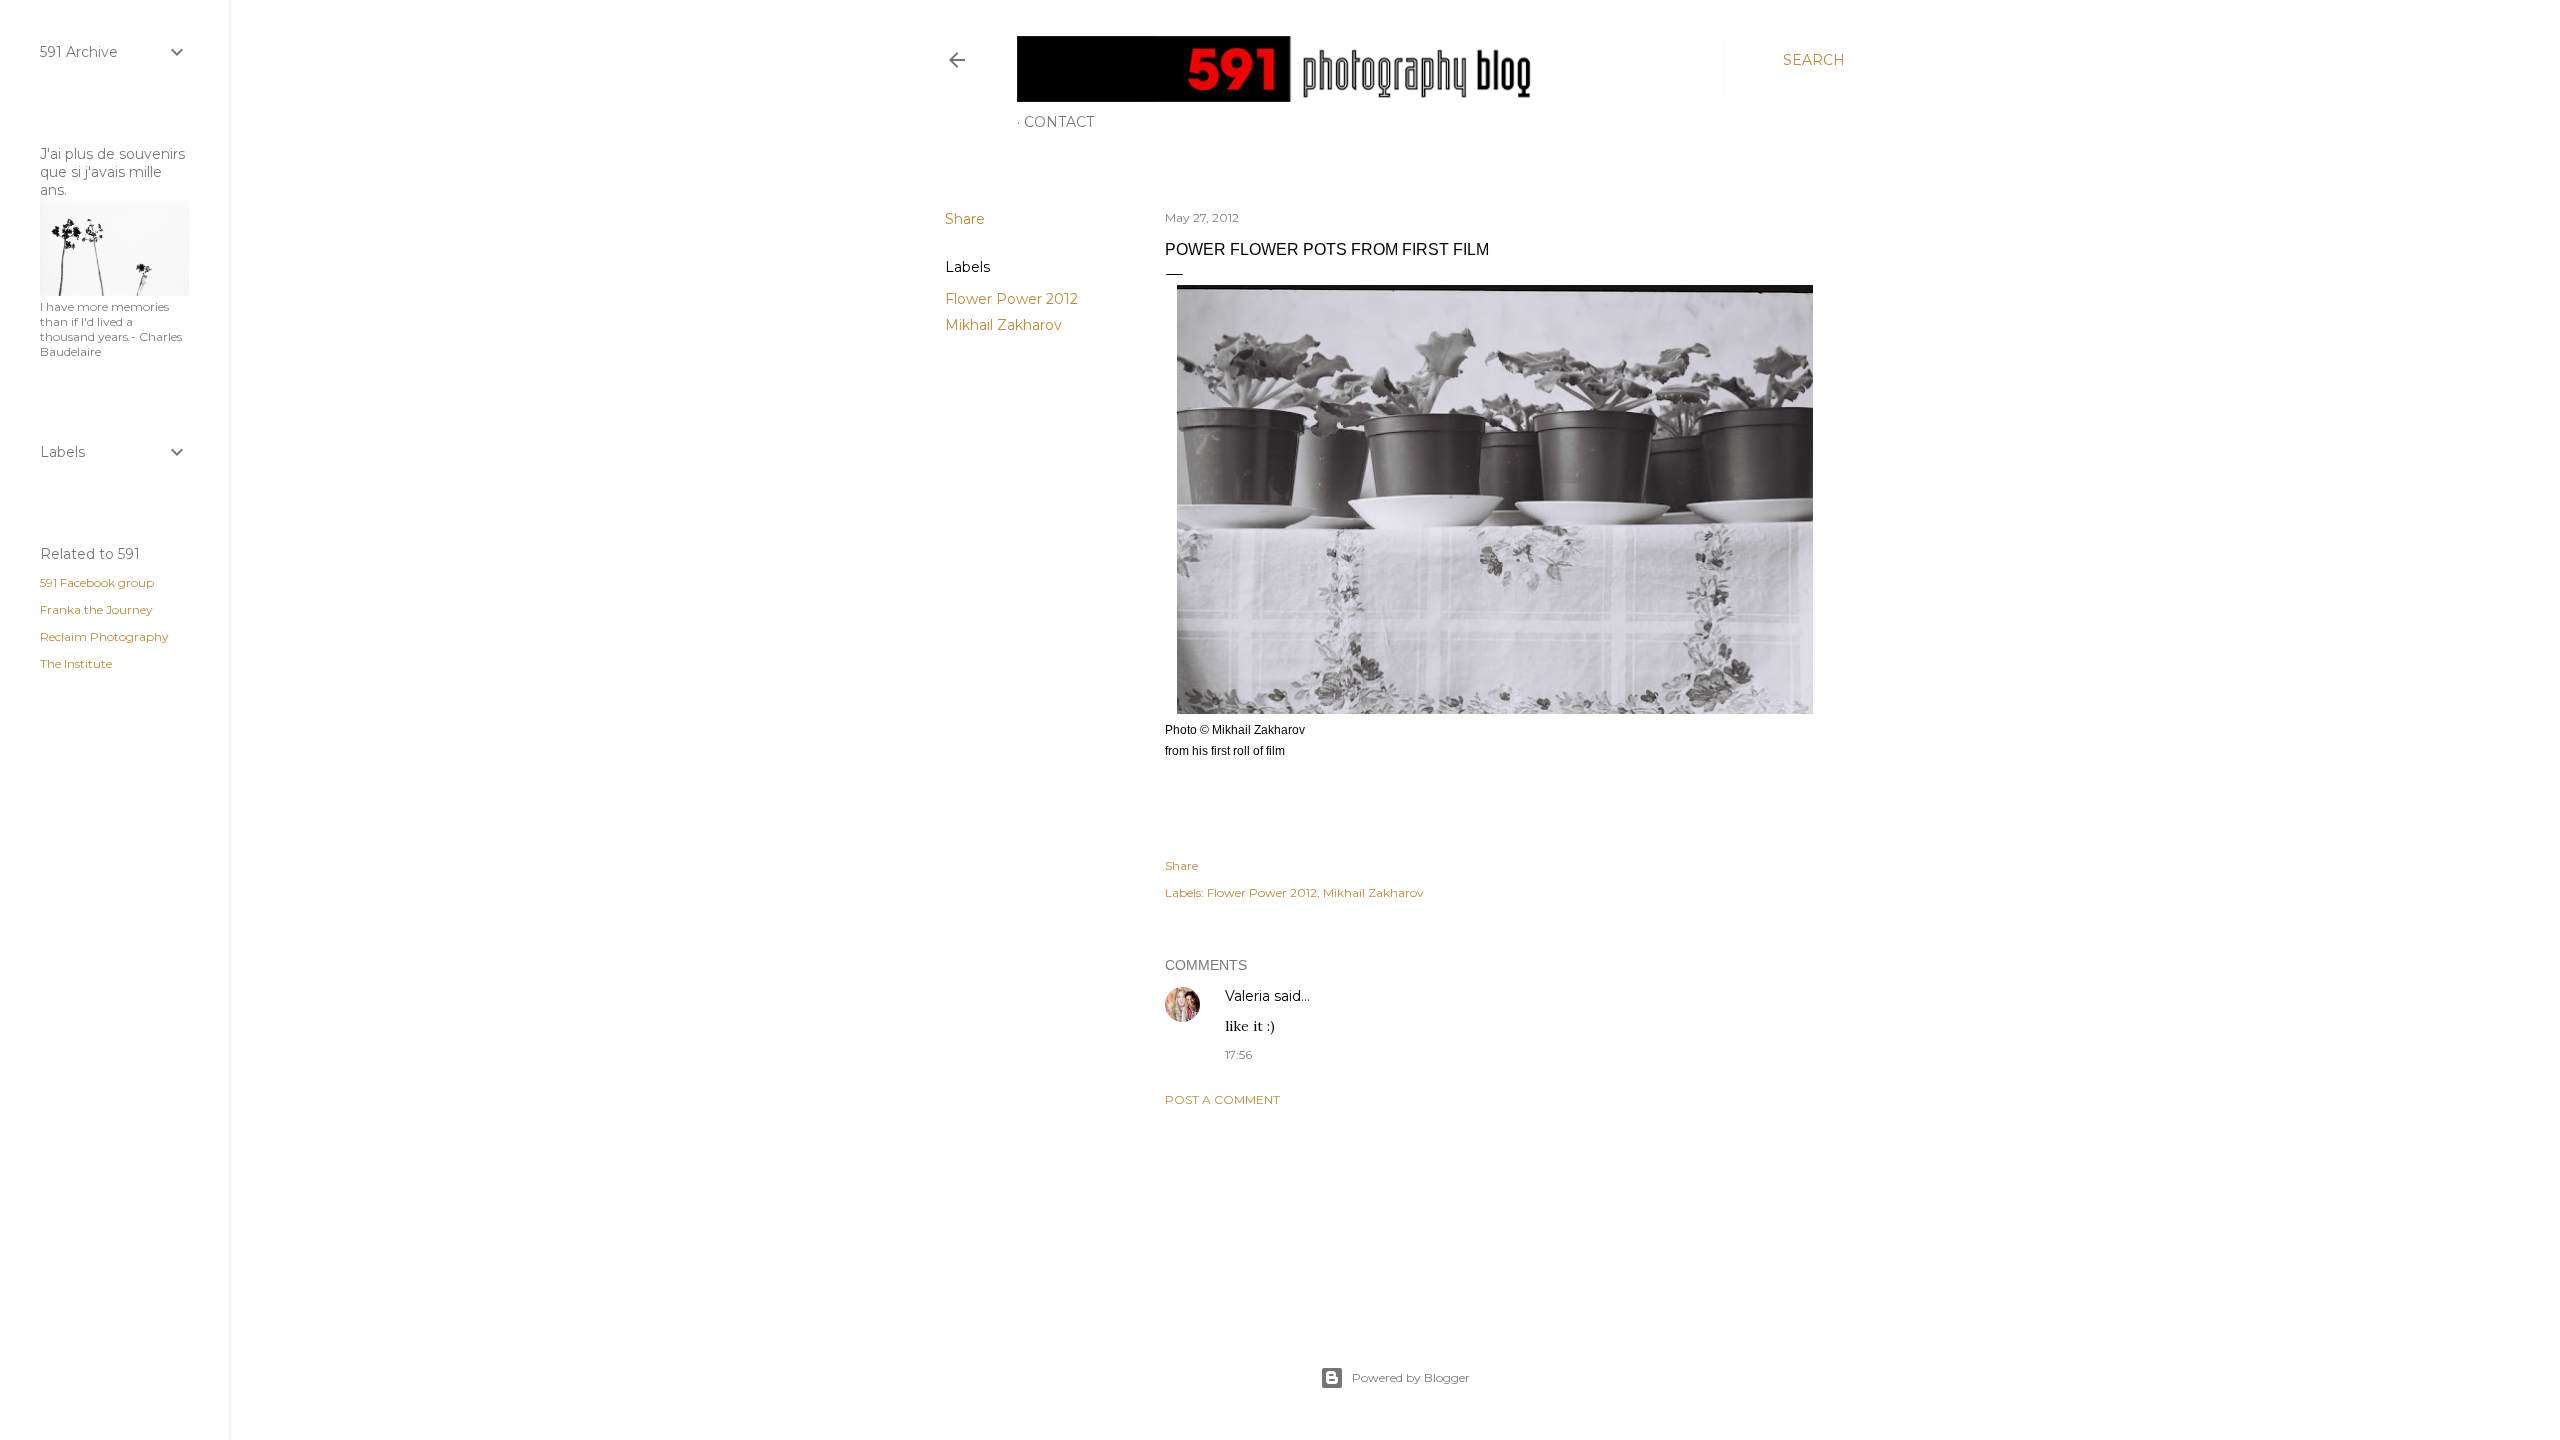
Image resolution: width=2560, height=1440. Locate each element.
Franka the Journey (96, 609)
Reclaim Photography (104, 636)
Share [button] (965, 219)
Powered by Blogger (1411, 1377)
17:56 (1238, 1054)
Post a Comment (1222, 1099)
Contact (1059, 122)
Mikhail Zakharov (1003, 325)
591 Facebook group (97, 582)
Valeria (1247, 996)
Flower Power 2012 (1011, 299)
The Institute (76, 663)
